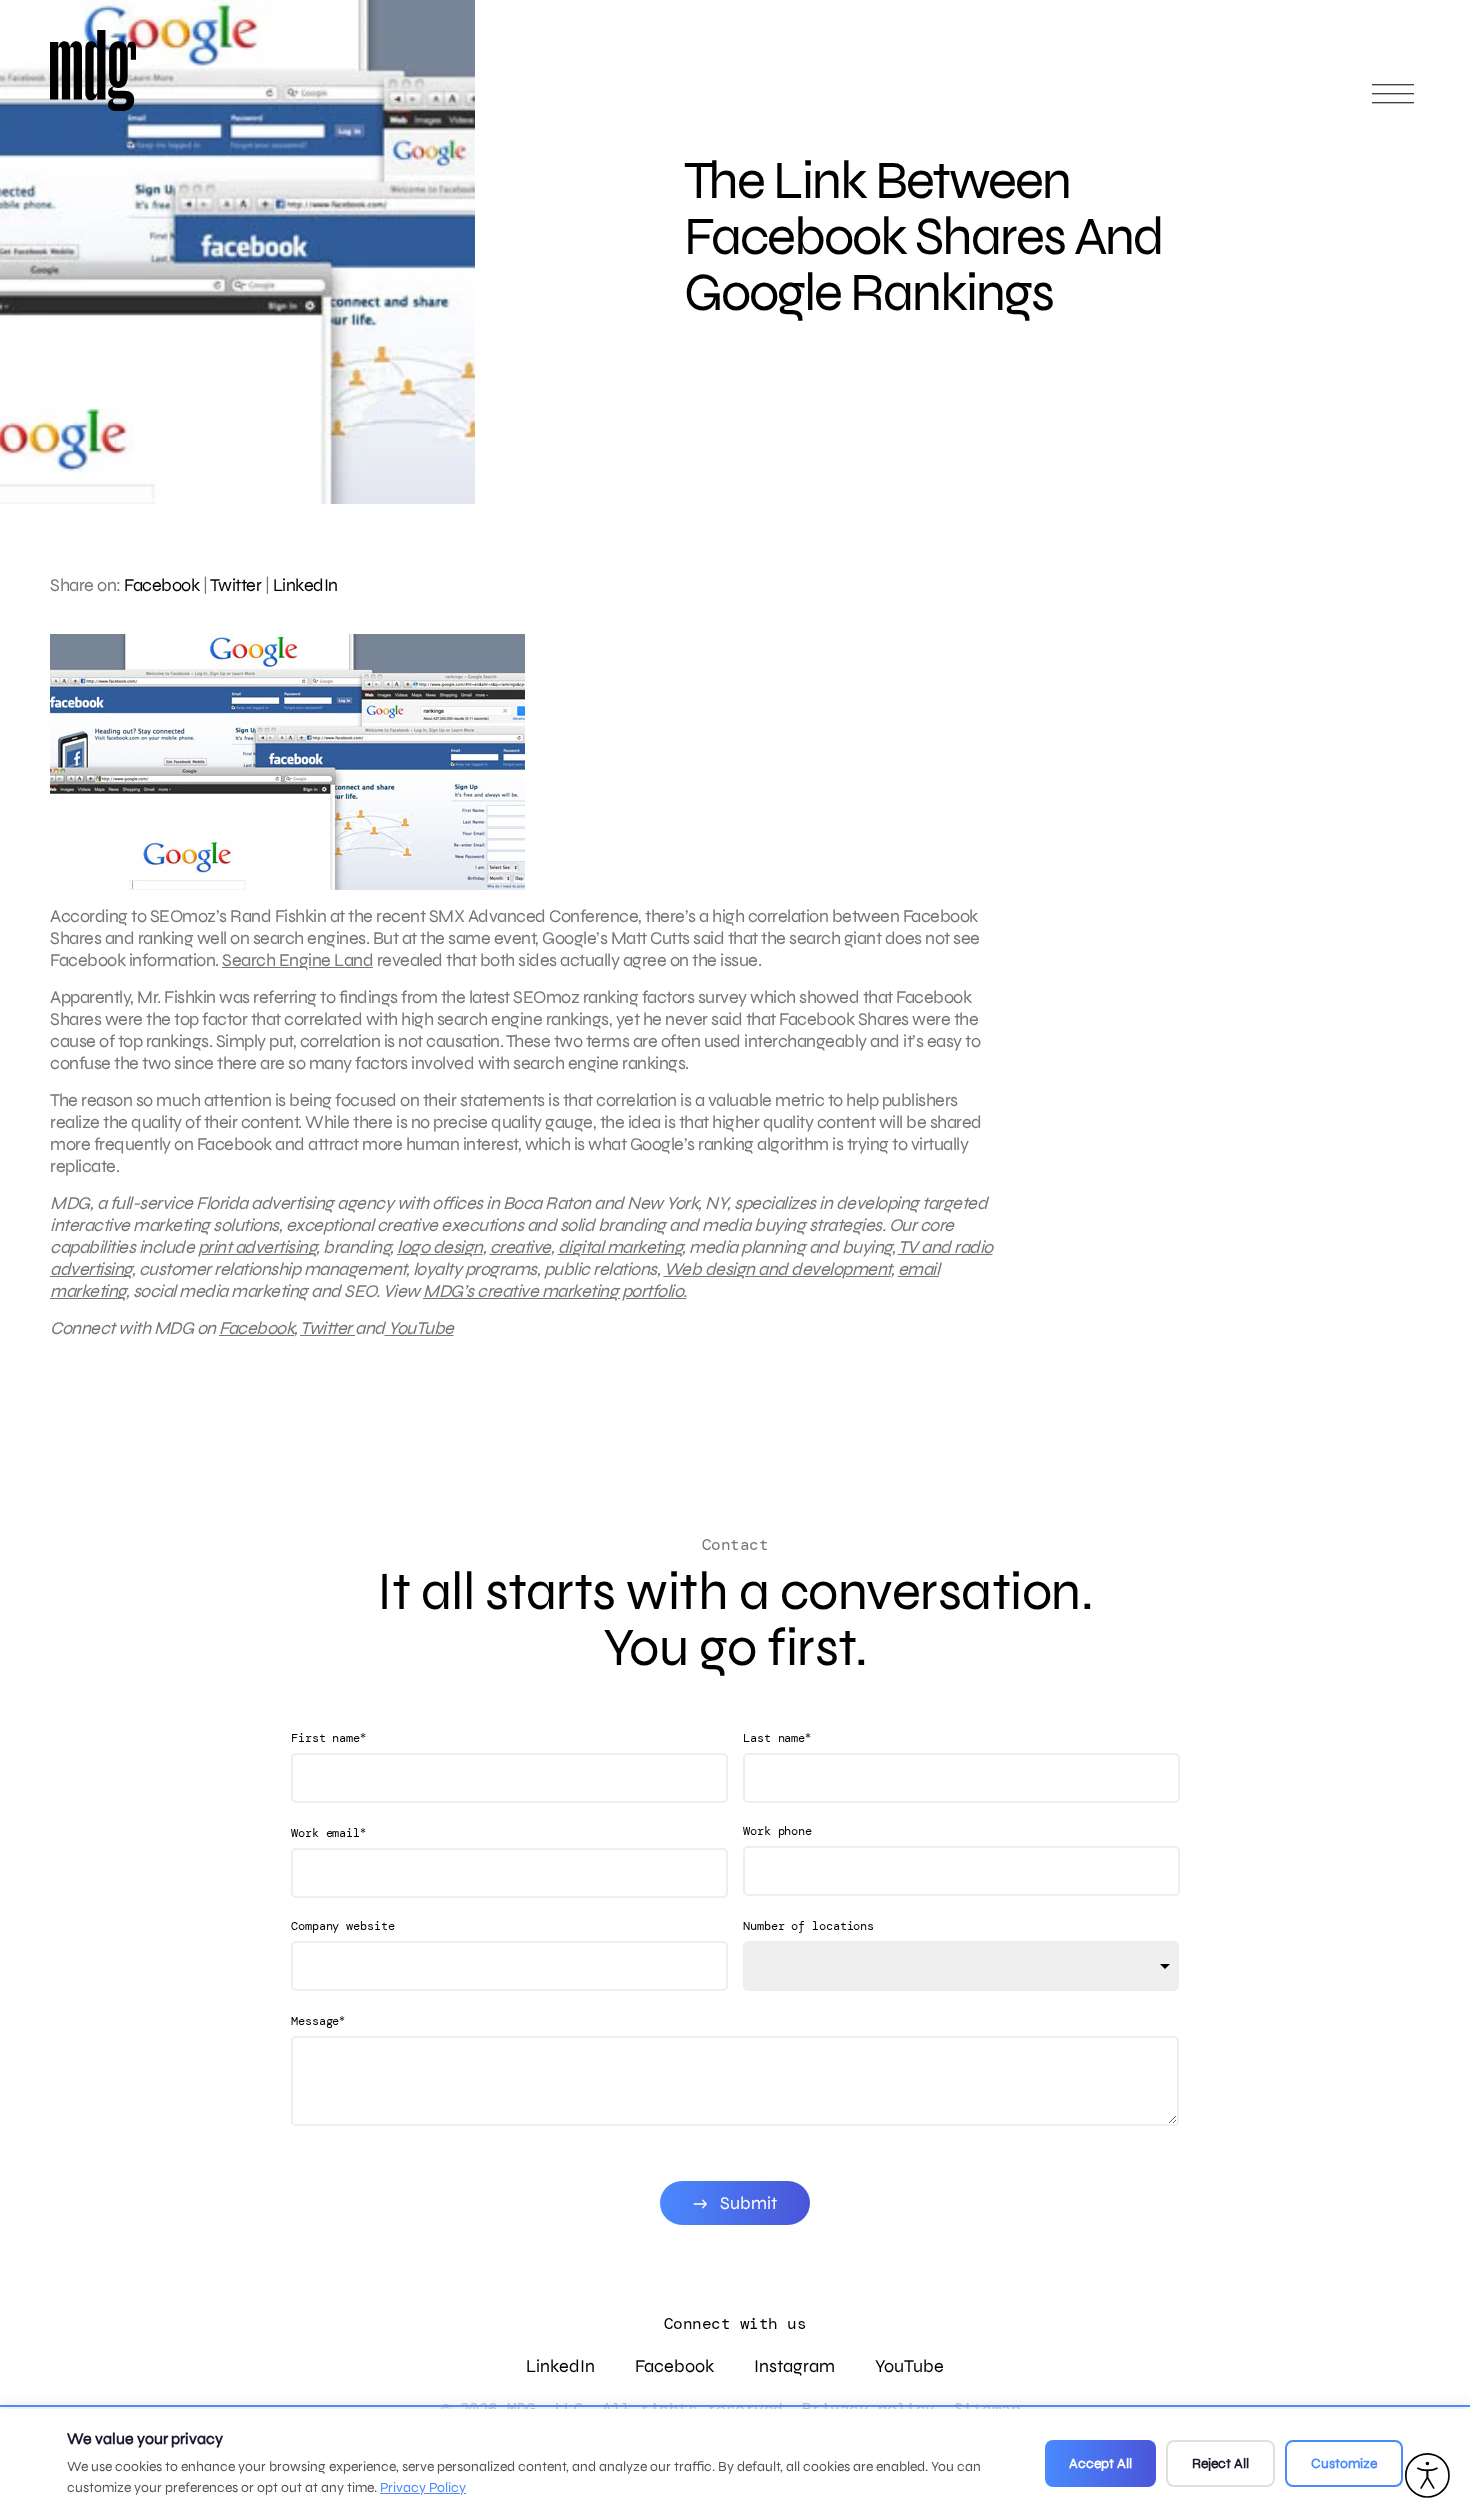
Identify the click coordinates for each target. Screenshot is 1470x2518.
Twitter (236, 585)
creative (520, 1247)
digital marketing (620, 1247)
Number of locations (808, 1926)
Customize (1344, 2463)
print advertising (257, 1247)
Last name (777, 1737)
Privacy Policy (423, 2487)
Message (318, 2020)
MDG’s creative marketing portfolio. (555, 1291)
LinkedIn (305, 585)
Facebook (161, 585)
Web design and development (777, 1269)
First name (328, 1737)
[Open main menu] (1393, 102)
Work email (328, 1832)
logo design (440, 1247)
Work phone (777, 1831)
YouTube (419, 1328)
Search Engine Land (297, 960)
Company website (343, 1926)
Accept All (1100, 2463)
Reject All (1220, 2463)
